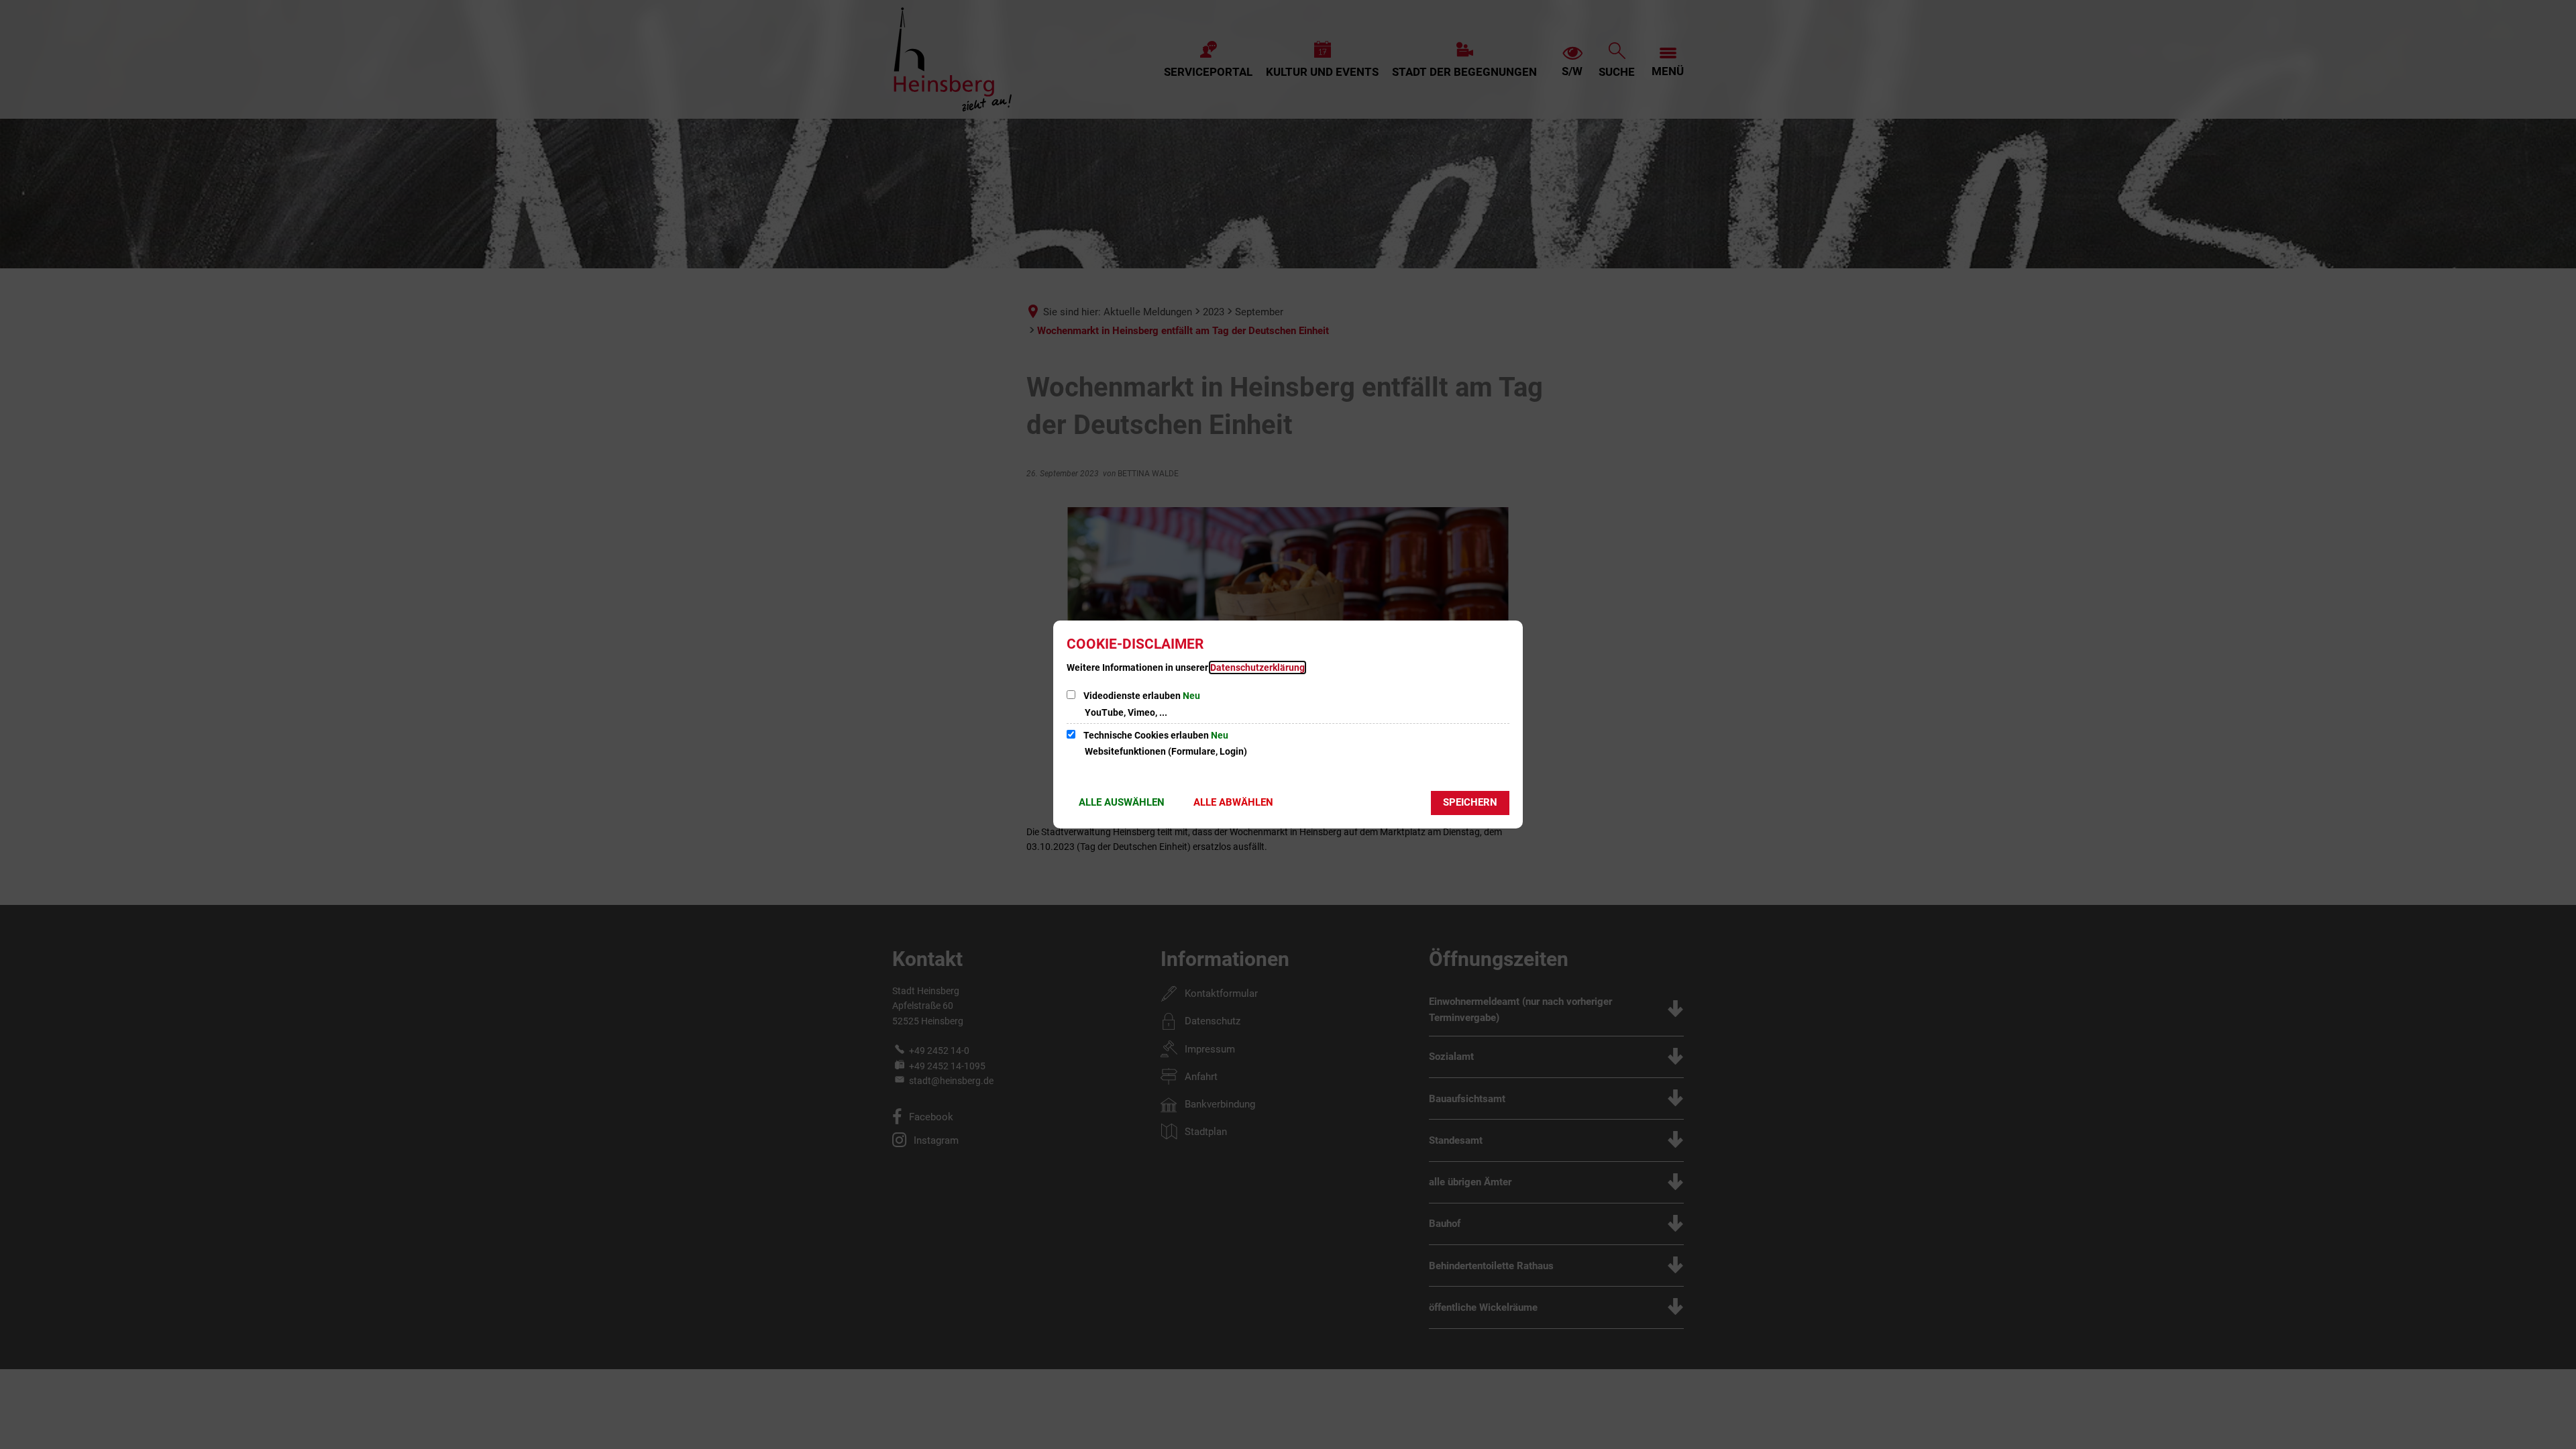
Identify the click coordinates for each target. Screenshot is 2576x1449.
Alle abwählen (1233, 802)
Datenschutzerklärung (1257, 667)
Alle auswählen (1122, 802)
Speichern (1470, 802)
